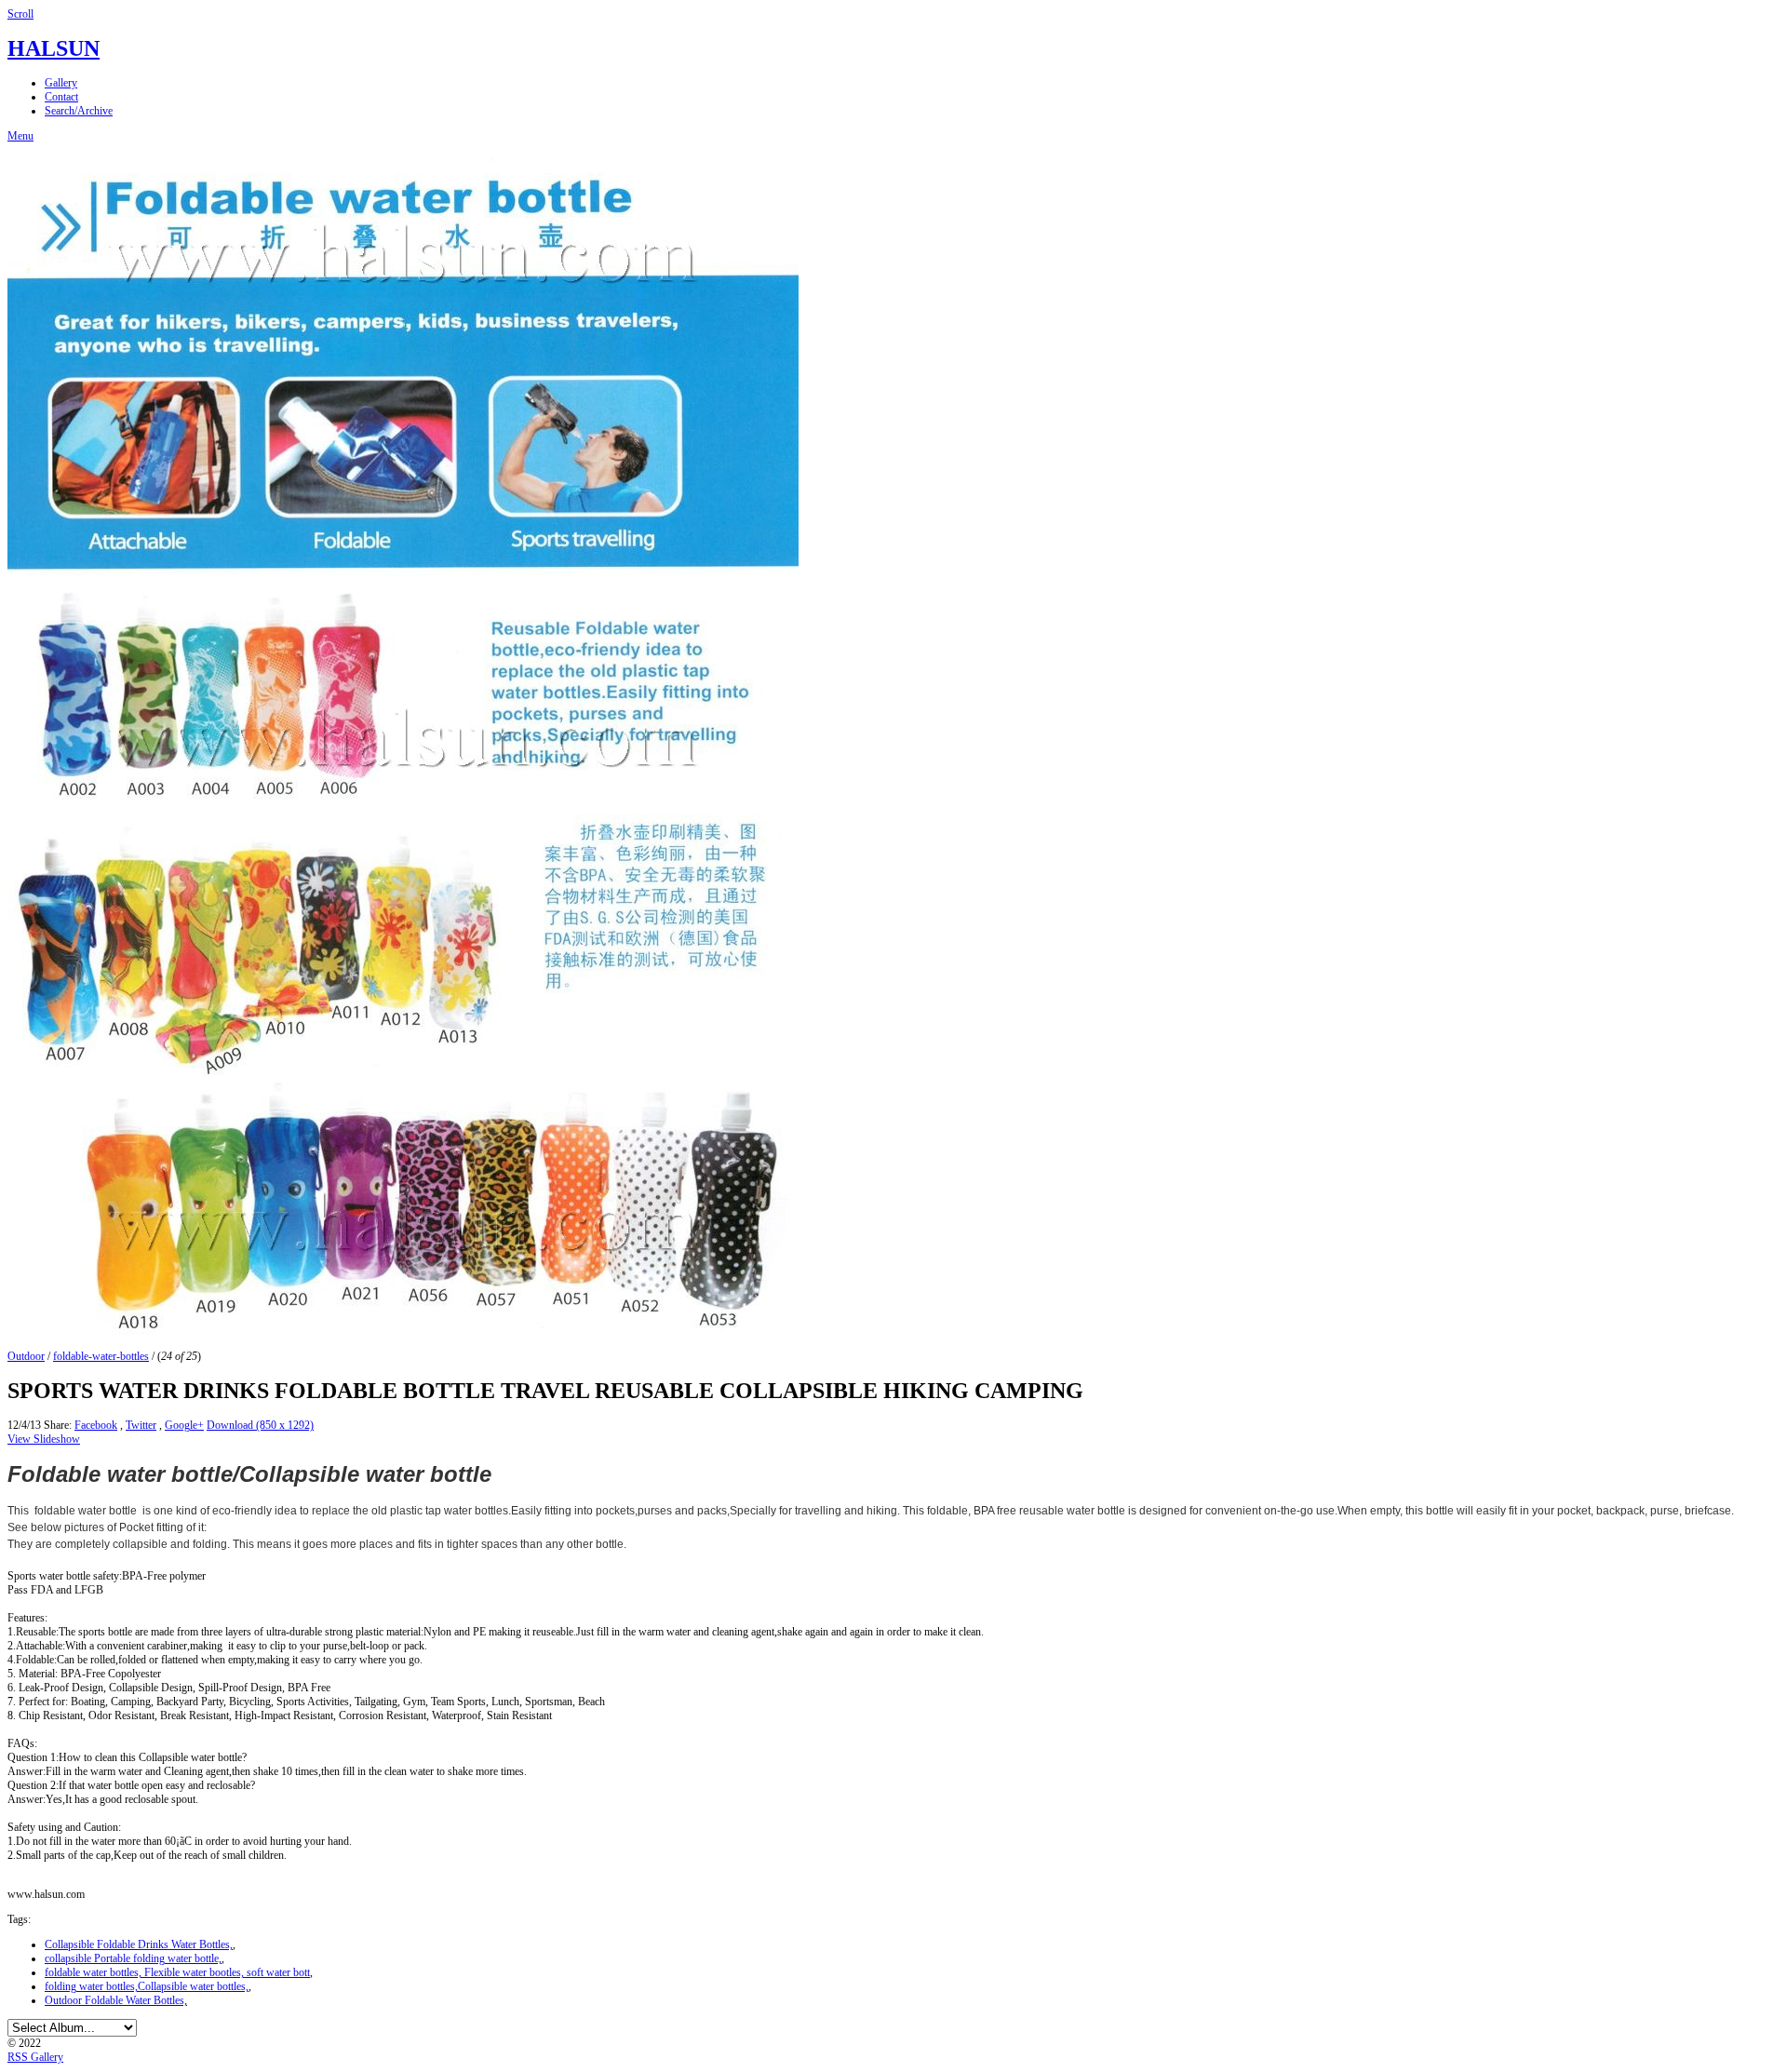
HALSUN (54, 48)
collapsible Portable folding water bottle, (133, 1958)
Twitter (141, 1425)
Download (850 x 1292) (260, 1425)
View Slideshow (44, 1439)
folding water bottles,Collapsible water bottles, (147, 1986)
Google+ (184, 1425)
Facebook (96, 1425)
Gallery (61, 83)
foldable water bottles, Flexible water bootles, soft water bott (177, 1972)
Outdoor (26, 1356)
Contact (61, 97)
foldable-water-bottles (101, 1356)
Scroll (20, 14)
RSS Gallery (35, 2057)
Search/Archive (79, 111)
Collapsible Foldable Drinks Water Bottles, (139, 1944)
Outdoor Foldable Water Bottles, (116, 2000)
